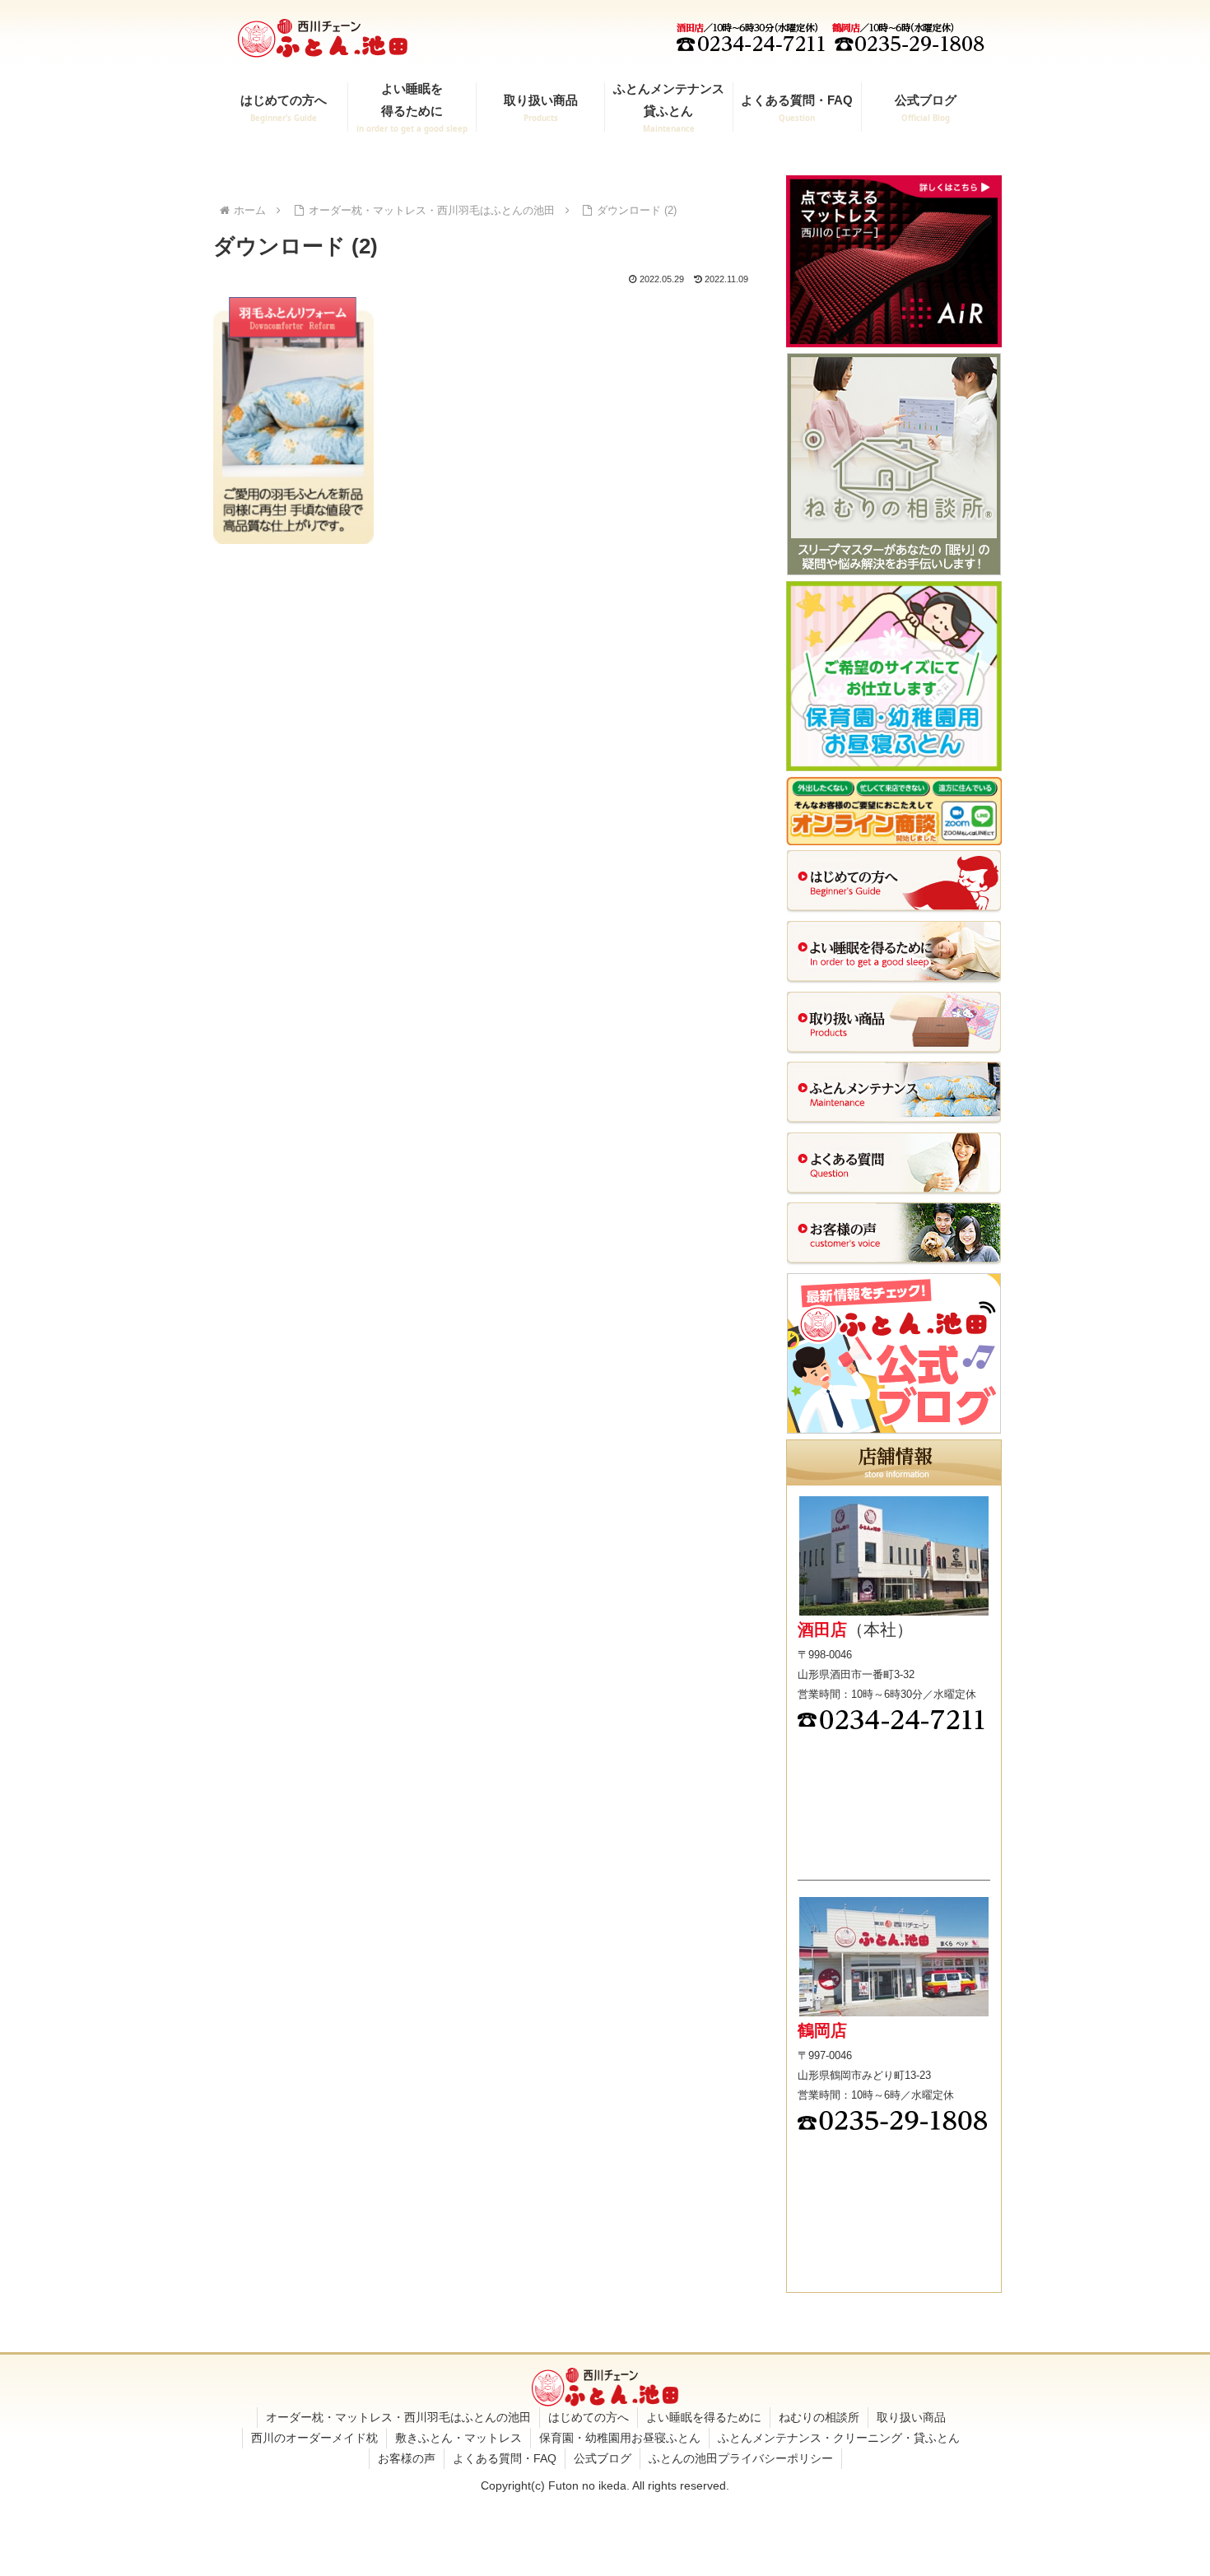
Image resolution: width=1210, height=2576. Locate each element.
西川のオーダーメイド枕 (314, 2438)
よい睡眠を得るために (704, 2417)
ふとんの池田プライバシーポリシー (741, 2458)
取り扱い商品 (911, 2417)
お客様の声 (407, 2458)
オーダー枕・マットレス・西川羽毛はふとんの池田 (398, 2417)
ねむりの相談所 (819, 2417)
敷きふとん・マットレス (458, 2438)
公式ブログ (603, 2458)
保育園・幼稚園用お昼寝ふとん (620, 2438)
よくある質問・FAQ (505, 2458)
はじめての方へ (589, 2417)
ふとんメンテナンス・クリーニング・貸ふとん (839, 2438)
